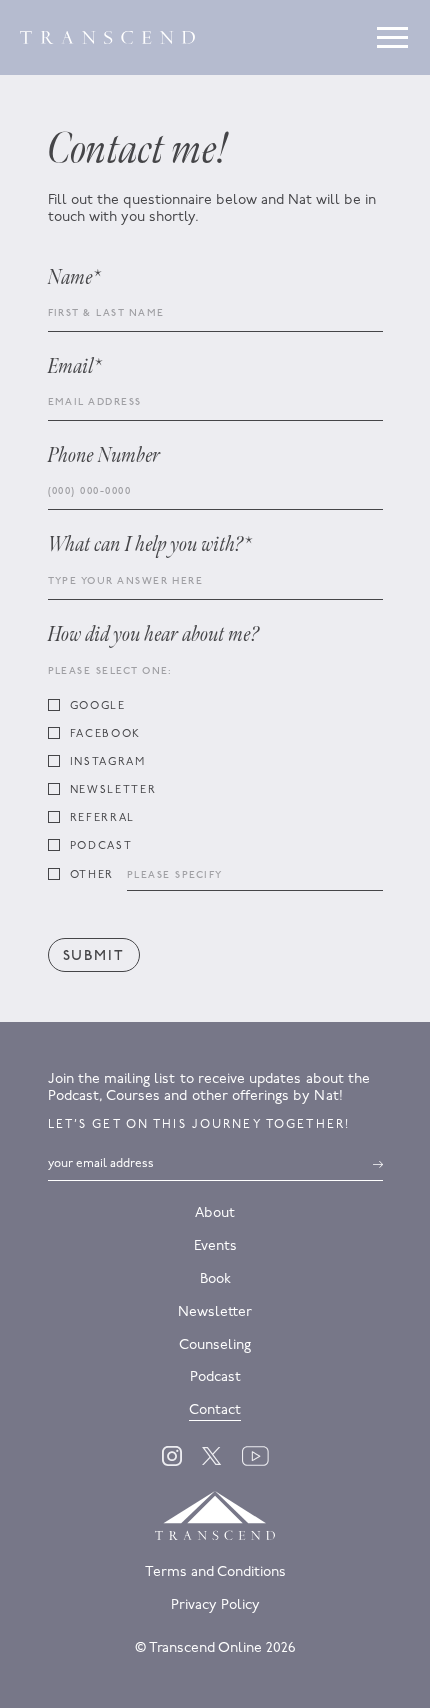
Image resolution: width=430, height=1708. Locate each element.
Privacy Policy (215, 1605)
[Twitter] (212, 1456)
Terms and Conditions (215, 1572)
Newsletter (215, 1312)
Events (215, 1246)
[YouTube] (255, 1456)
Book (215, 1279)
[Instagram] (172, 1456)
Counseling (215, 1345)
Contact (215, 1410)
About (215, 1213)
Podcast (215, 1377)
